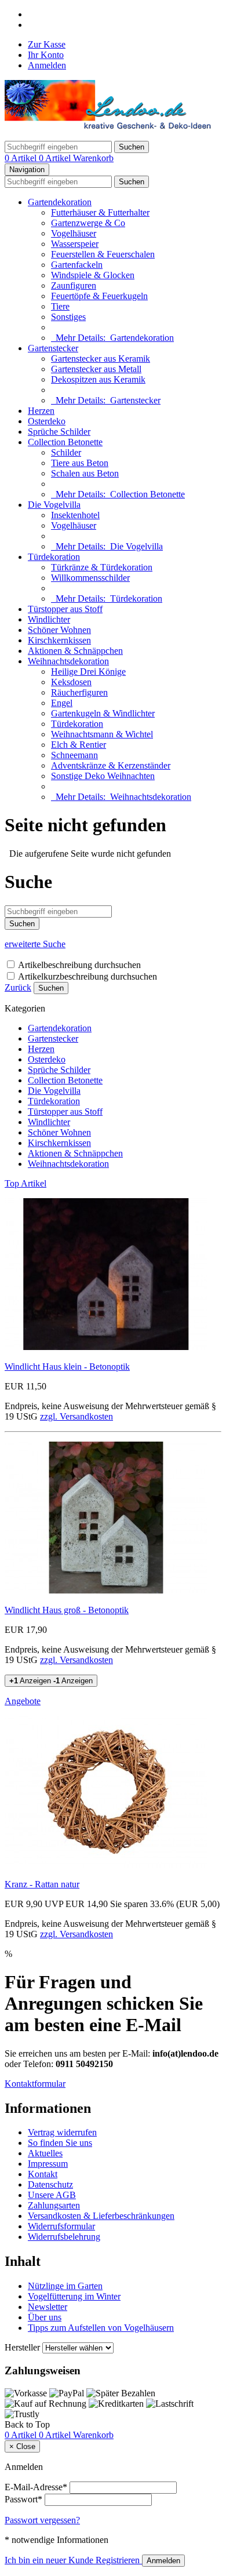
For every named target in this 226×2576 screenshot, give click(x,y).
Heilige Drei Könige (88, 672)
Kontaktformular (35, 2084)
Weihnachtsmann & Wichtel (102, 734)
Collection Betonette (65, 442)
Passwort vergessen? (42, 2520)
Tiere (60, 306)
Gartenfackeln (77, 265)
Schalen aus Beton (85, 473)
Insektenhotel (75, 515)
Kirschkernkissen (59, 640)
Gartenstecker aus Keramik (101, 359)
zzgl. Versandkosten (76, 1416)
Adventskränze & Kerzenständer (111, 765)
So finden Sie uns (60, 2143)
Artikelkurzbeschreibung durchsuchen (88, 976)
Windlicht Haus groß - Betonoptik (67, 1610)
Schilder (66, 452)
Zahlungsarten (54, 2205)
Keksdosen (71, 682)
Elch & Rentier (79, 745)
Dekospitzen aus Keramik (98, 379)
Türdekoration (54, 557)
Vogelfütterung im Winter (74, 2296)
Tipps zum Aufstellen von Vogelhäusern (101, 2328)
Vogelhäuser (74, 233)
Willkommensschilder (90, 578)
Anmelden (47, 65)
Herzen (41, 411)
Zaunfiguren (74, 285)
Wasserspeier (75, 244)
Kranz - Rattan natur (42, 1884)
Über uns (45, 2317)
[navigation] (27, 2424)
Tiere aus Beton (80, 463)
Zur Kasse (47, 44)
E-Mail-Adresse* (36, 2487)
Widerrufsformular (61, 2226)
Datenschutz (50, 2184)
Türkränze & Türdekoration (102, 567)
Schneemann (74, 755)
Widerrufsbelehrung (64, 2237)
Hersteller (22, 2347)
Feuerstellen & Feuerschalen (103, 254)
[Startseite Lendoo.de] (110, 126)
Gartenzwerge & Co (88, 223)
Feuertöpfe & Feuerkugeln (99, 296)
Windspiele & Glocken (93, 275)
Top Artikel (25, 1183)
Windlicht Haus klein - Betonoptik (67, 1367)
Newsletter (48, 2307)
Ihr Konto (46, 55)
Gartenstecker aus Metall (96, 369)
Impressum (48, 2164)
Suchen (51, 988)
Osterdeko (47, 421)
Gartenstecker (53, 348)
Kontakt (43, 2174)
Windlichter (49, 619)
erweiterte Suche (35, 944)
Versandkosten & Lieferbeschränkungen (101, 2216)
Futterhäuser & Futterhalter (100, 212)
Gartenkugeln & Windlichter (103, 713)
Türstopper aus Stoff (65, 609)
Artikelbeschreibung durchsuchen (79, 965)
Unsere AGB (52, 2195)
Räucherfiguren (79, 692)
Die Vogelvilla (54, 505)
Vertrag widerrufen (62, 2132)
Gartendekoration (60, 202)
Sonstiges (68, 317)
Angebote (23, 1701)
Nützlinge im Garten (65, 2286)
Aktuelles (45, 2153)
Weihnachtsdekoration (68, 661)
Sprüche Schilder (59, 432)
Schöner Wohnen (59, 630)
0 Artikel (22, 158)
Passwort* (23, 2499)
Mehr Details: (112, 338)
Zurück (18, 987)
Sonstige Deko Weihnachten (103, 776)
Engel (62, 703)
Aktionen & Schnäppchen (75, 651)
